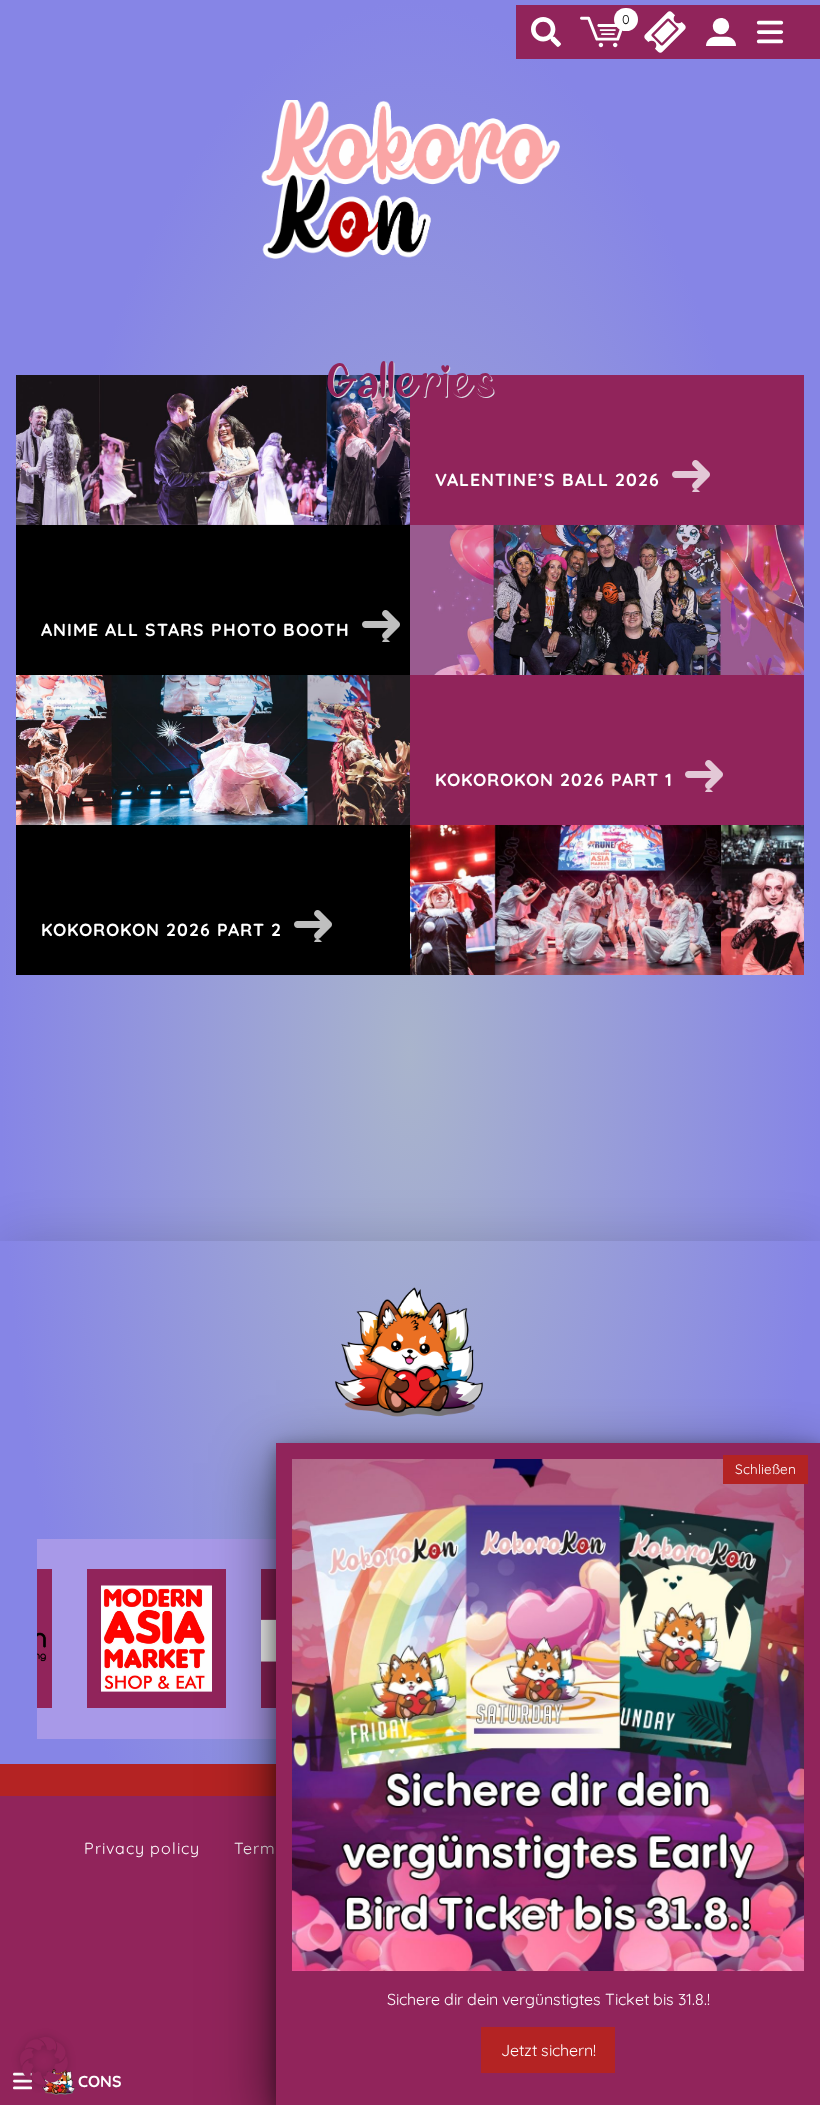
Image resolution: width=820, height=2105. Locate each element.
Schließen (765, 1468)
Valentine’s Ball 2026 (547, 479)
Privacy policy (142, 1848)
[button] (44, 2061)
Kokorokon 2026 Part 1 (554, 779)
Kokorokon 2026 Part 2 (161, 929)
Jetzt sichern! (548, 2050)
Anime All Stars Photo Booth (195, 629)
